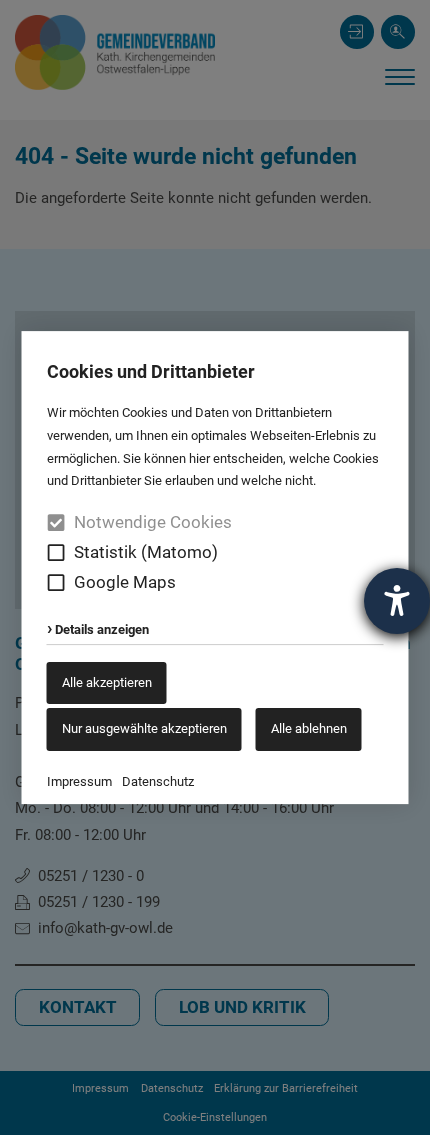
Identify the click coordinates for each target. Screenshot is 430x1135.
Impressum (79, 781)
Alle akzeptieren (107, 682)
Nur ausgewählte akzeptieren (144, 728)
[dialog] (215, 567)
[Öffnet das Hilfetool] (397, 601)
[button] (56, 552)
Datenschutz (158, 781)
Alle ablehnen (309, 728)
